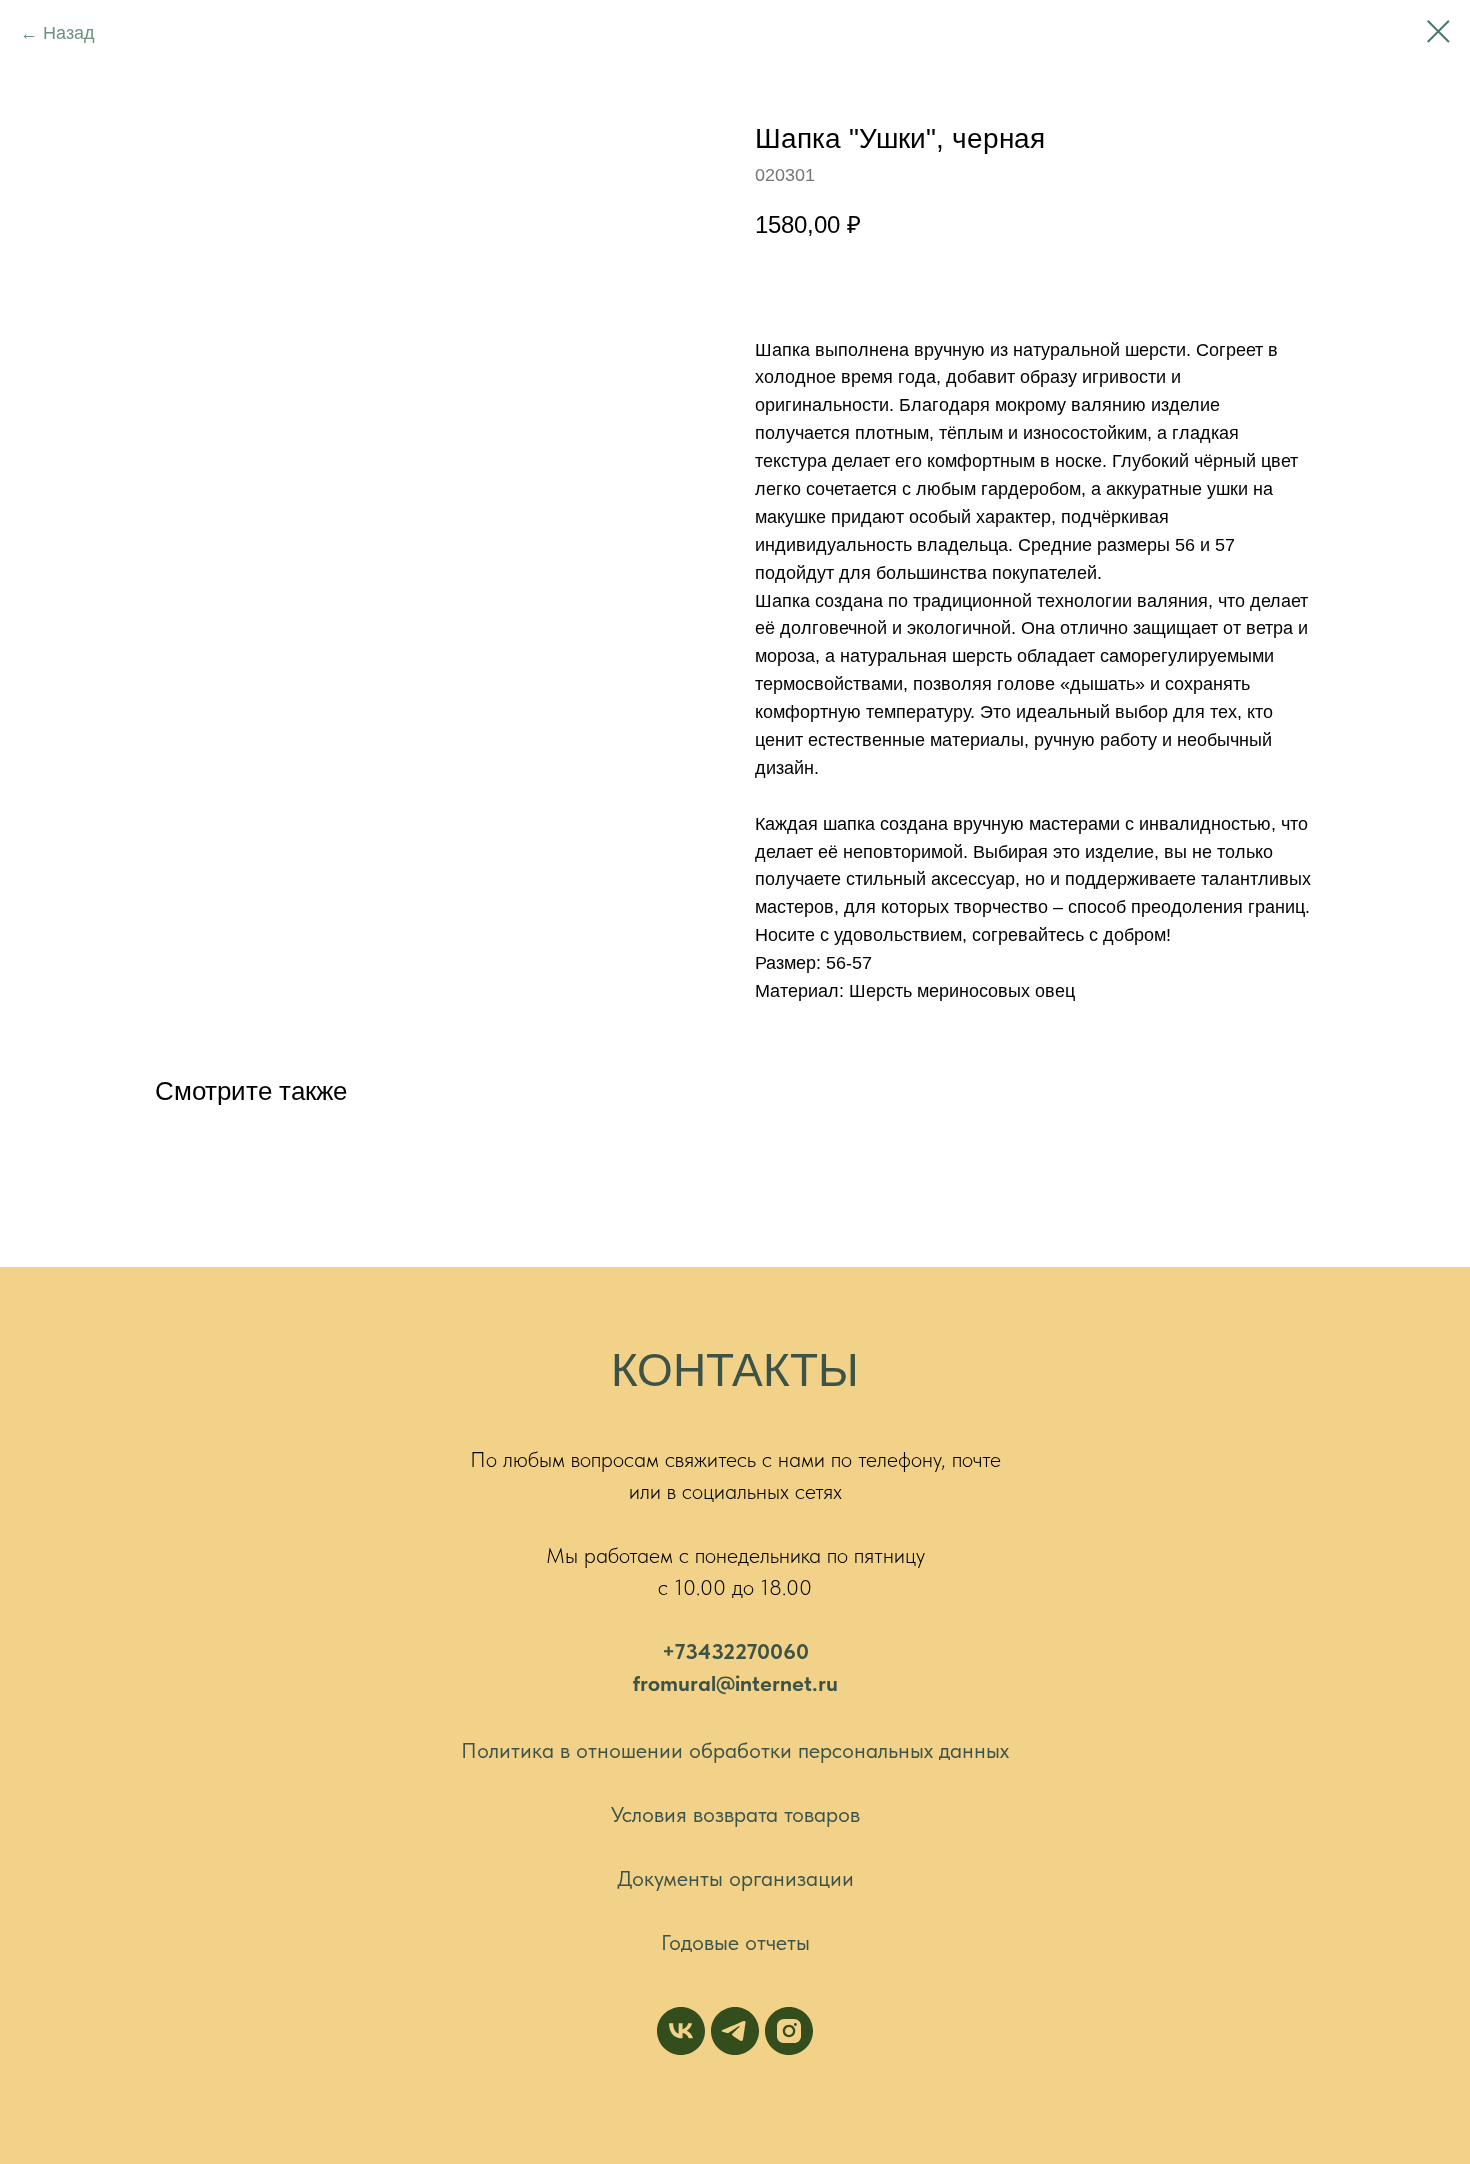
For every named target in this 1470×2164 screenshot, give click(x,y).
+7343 (692, 1651)
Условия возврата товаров (735, 1814)
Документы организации (735, 1878)
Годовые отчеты (735, 1942)
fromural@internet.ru (735, 1683)
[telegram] (735, 2031)
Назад (69, 33)
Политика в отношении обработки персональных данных (735, 1750)
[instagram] (789, 2031)
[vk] (681, 2031)
